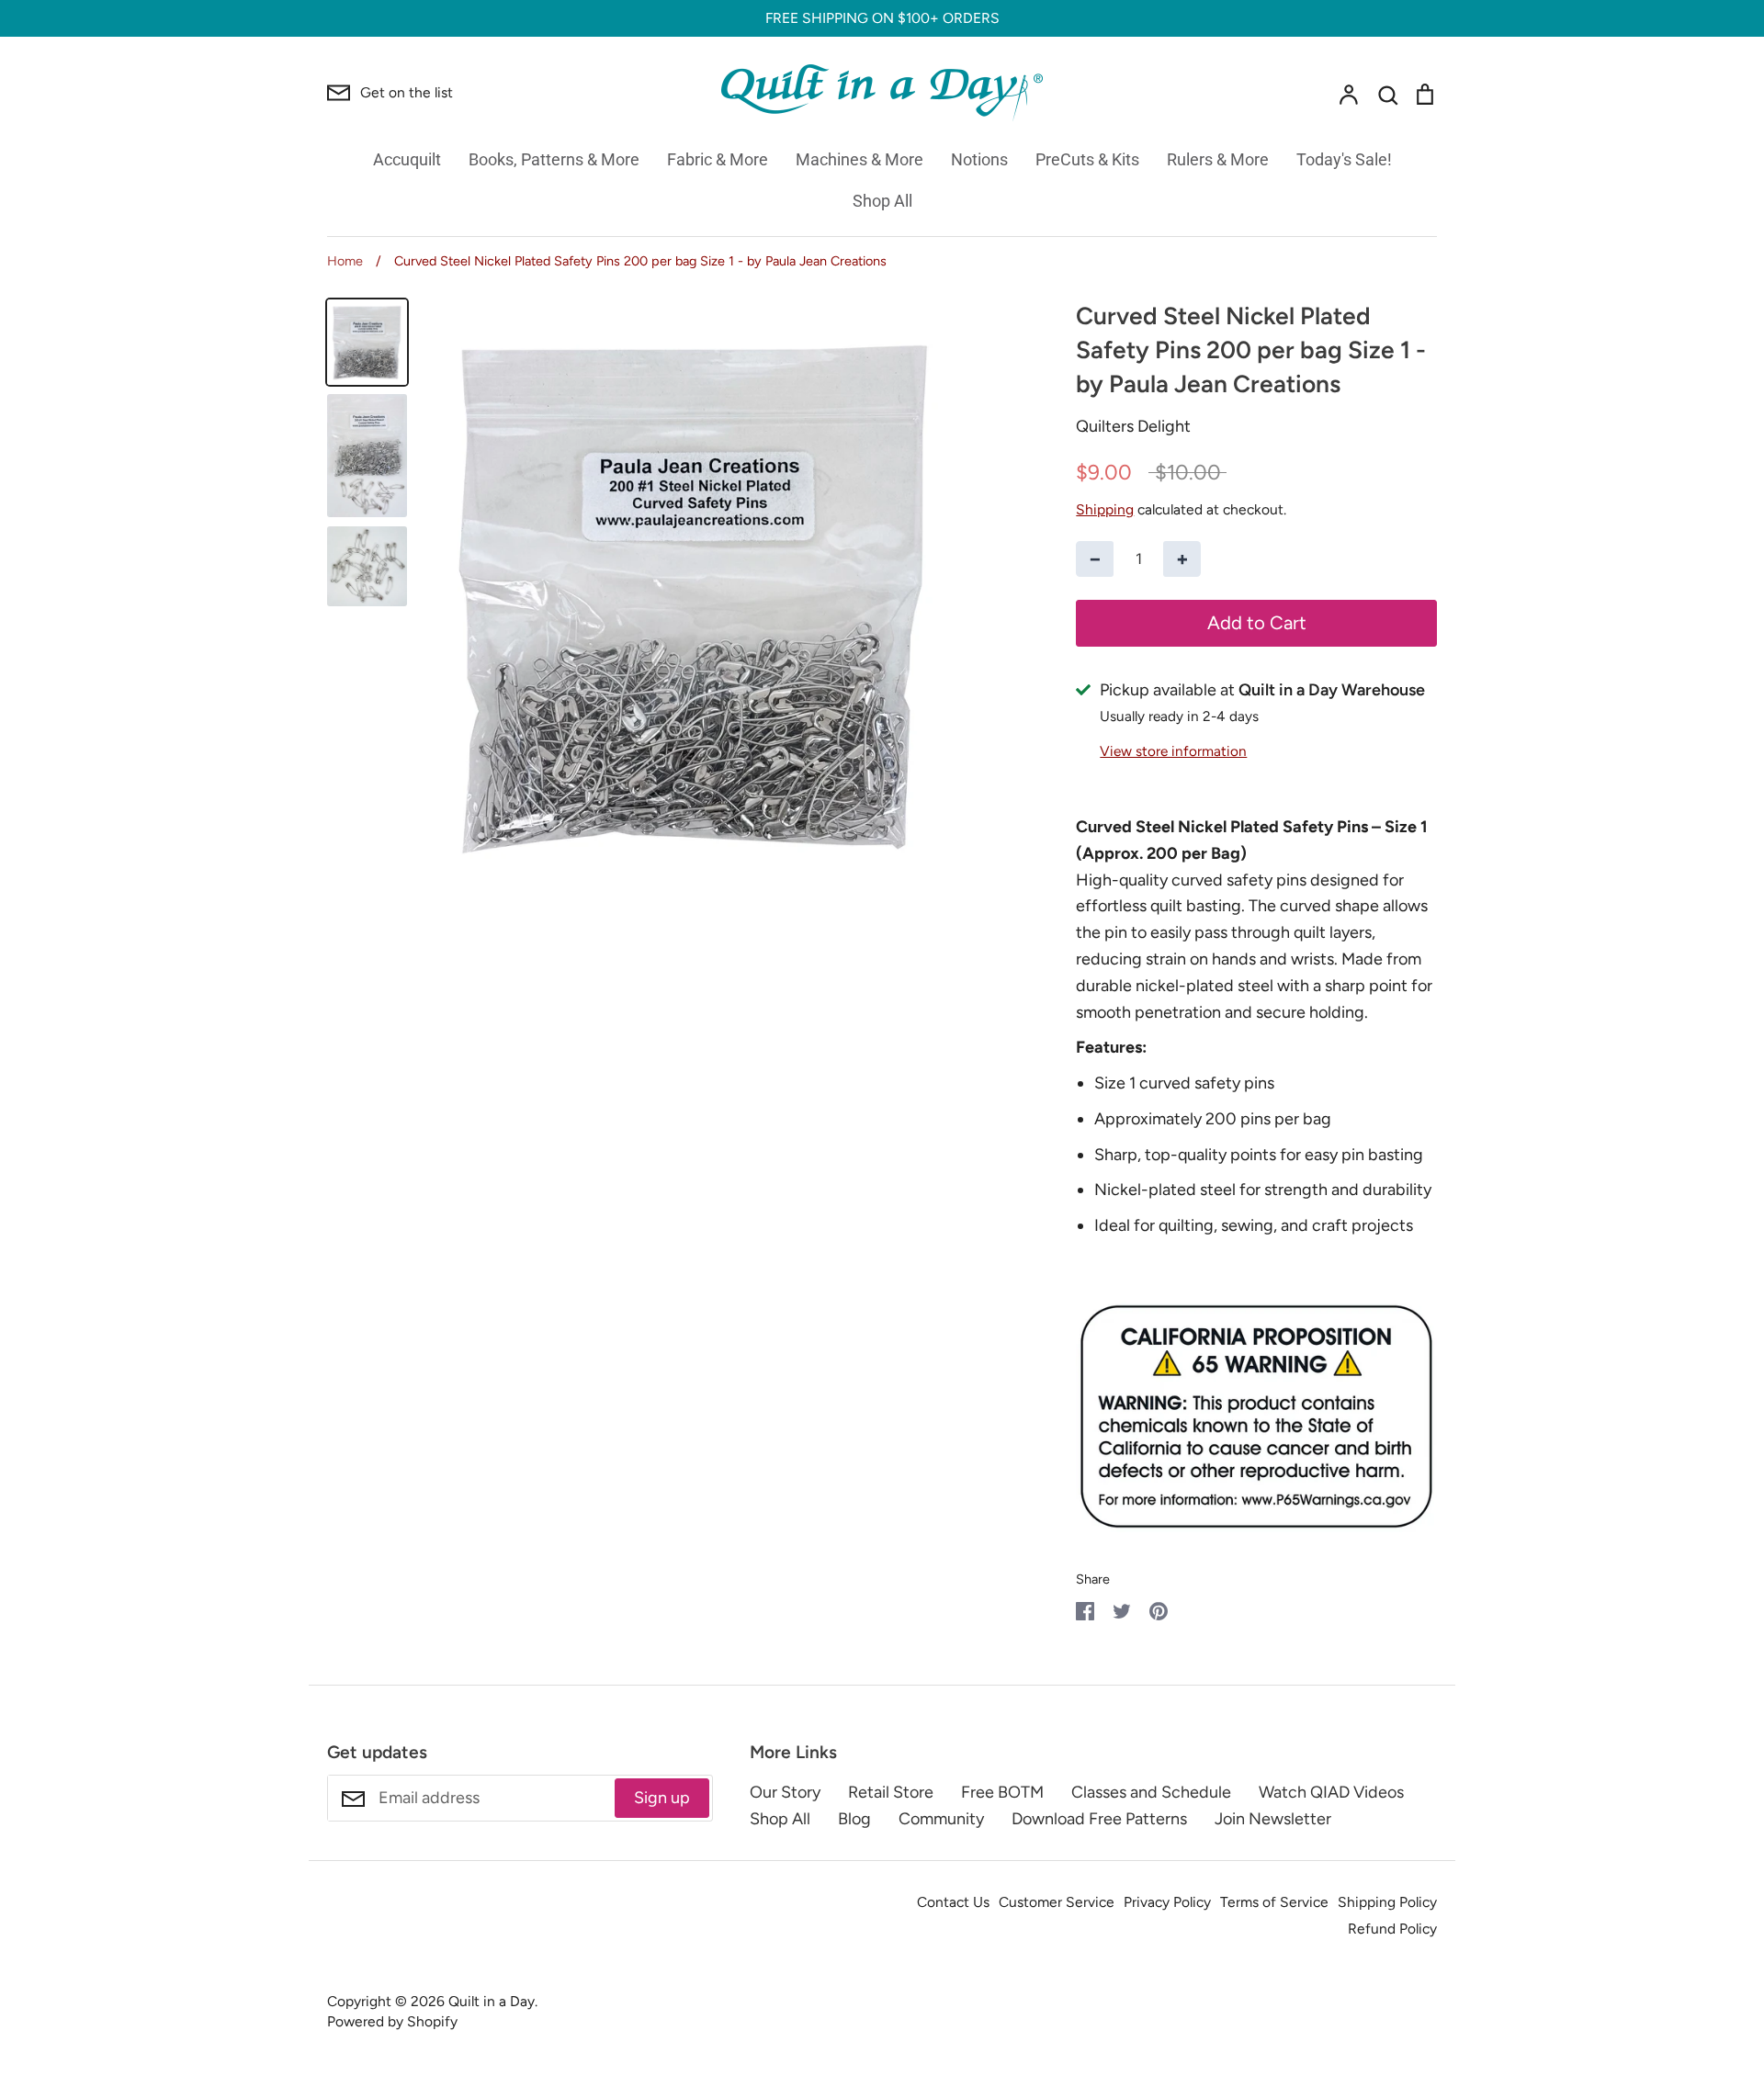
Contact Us (953, 1902)
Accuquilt (407, 159)
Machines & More (859, 159)
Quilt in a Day (492, 2001)
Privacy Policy (1167, 1902)
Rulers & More (1218, 159)
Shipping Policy (1387, 1902)
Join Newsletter (1273, 1819)
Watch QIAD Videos (1331, 1792)
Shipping (1105, 509)
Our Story (785, 1792)
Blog (854, 1819)
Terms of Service (1274, 1902)
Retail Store (891, 1792)
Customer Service (1057, 1902)
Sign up (662, 1798)
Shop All (882, 201)
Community (941, 1819)
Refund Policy (1392, 1929)
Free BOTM (1002, 1792)
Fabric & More (718, 159)
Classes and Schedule (1151, 1792)
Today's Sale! (1344, 159)
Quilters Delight (1133, 426)
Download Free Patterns (1099, 1819)
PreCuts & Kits (1087, 159)
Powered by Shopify (392, 2021)
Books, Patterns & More (554, 159)
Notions (979, 159)
